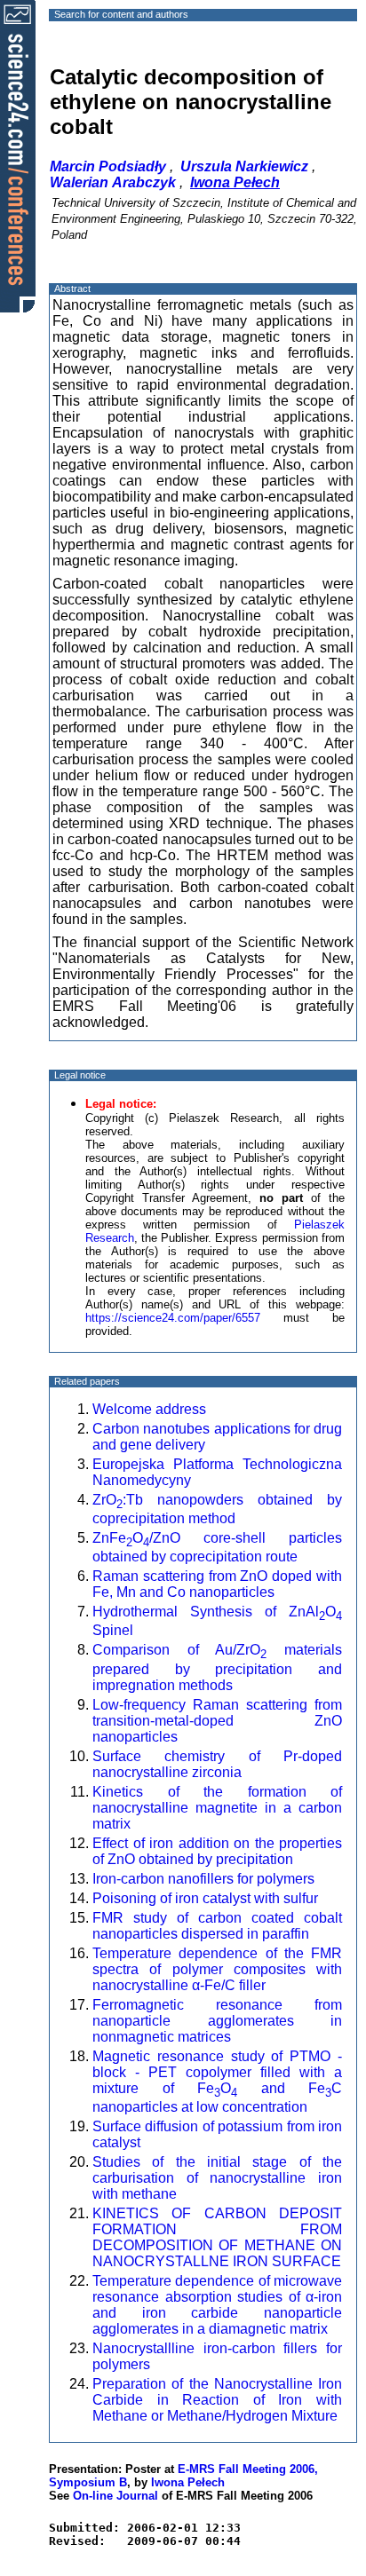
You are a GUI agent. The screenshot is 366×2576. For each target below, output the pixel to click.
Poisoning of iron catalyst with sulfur (205, 1898)
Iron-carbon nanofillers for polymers (203, 1879)
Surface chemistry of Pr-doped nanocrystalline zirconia (217, 1764)
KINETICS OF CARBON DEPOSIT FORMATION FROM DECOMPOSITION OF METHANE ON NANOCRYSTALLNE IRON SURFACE (217, 2237)
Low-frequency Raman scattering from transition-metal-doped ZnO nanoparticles (217, 1721)
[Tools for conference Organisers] (18, 155)
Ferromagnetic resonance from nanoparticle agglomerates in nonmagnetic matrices (217, 2021)
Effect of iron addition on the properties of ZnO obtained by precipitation (217, 1851)
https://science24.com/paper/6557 (173, 1318)
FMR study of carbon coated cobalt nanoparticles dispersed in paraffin (217, 1926)
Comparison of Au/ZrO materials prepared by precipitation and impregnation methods (217, 1667)
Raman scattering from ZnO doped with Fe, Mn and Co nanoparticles (217, 1584)
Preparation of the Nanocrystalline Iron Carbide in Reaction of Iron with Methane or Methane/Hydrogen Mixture (217, 2400)
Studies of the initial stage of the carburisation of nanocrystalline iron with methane (217, 2178)
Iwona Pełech (188, 2482)
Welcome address (149, 1409)
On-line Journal (115, 2496)
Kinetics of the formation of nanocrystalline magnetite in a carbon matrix (217, 1808)
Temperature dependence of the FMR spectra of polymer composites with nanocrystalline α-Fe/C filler (217, 1969)
